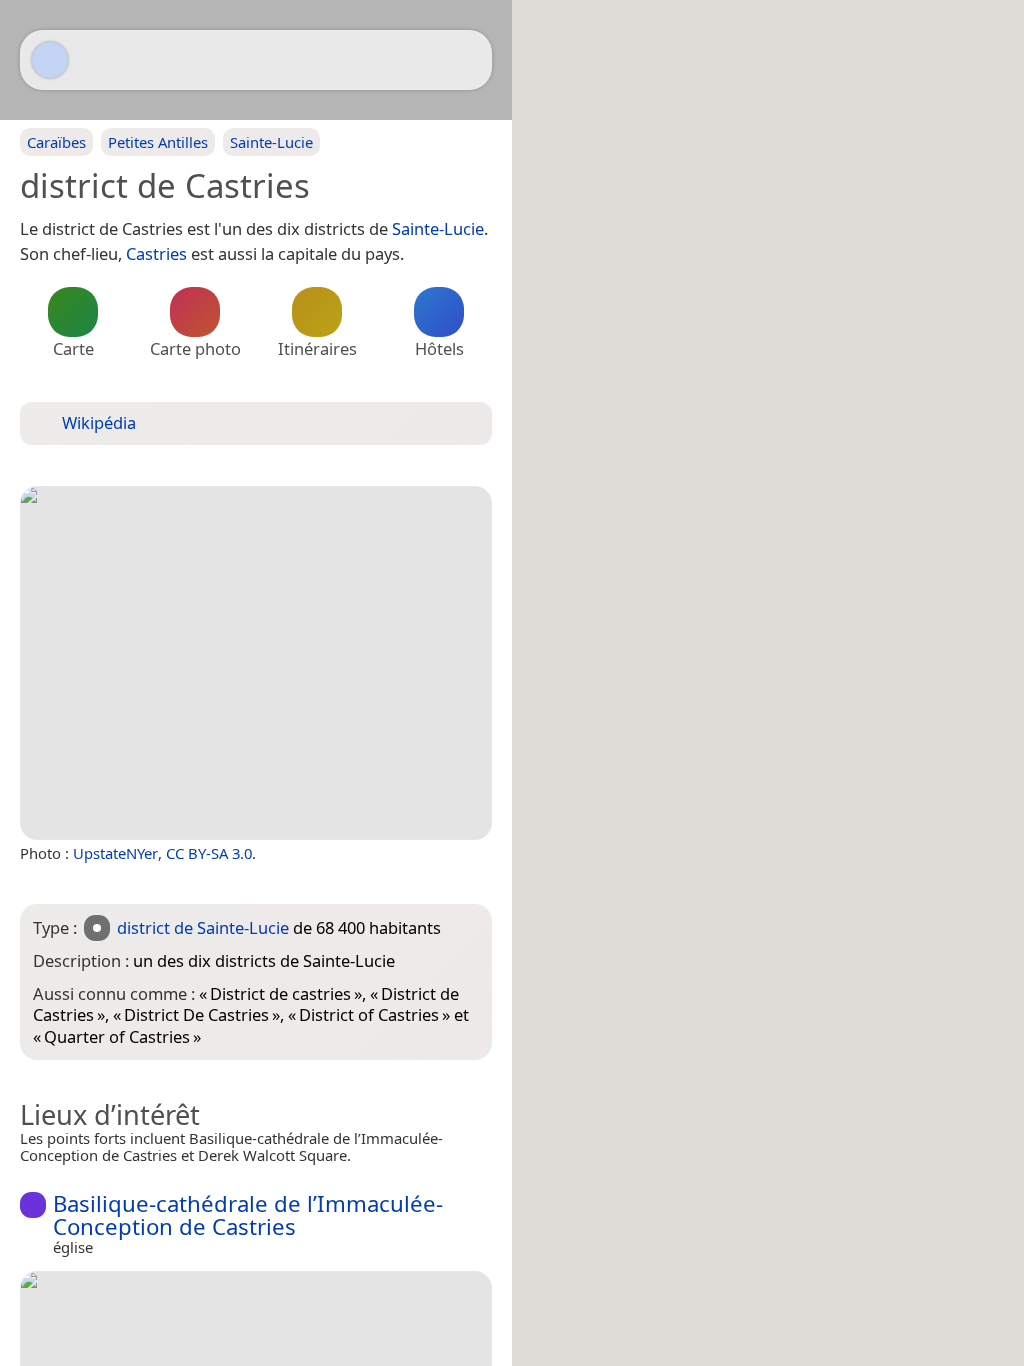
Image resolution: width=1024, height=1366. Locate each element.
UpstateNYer (115, 853)
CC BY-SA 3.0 (209, 853)
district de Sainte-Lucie (203, 927)
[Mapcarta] (50, 60)
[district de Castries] (256, 663)
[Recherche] (467, 60)
